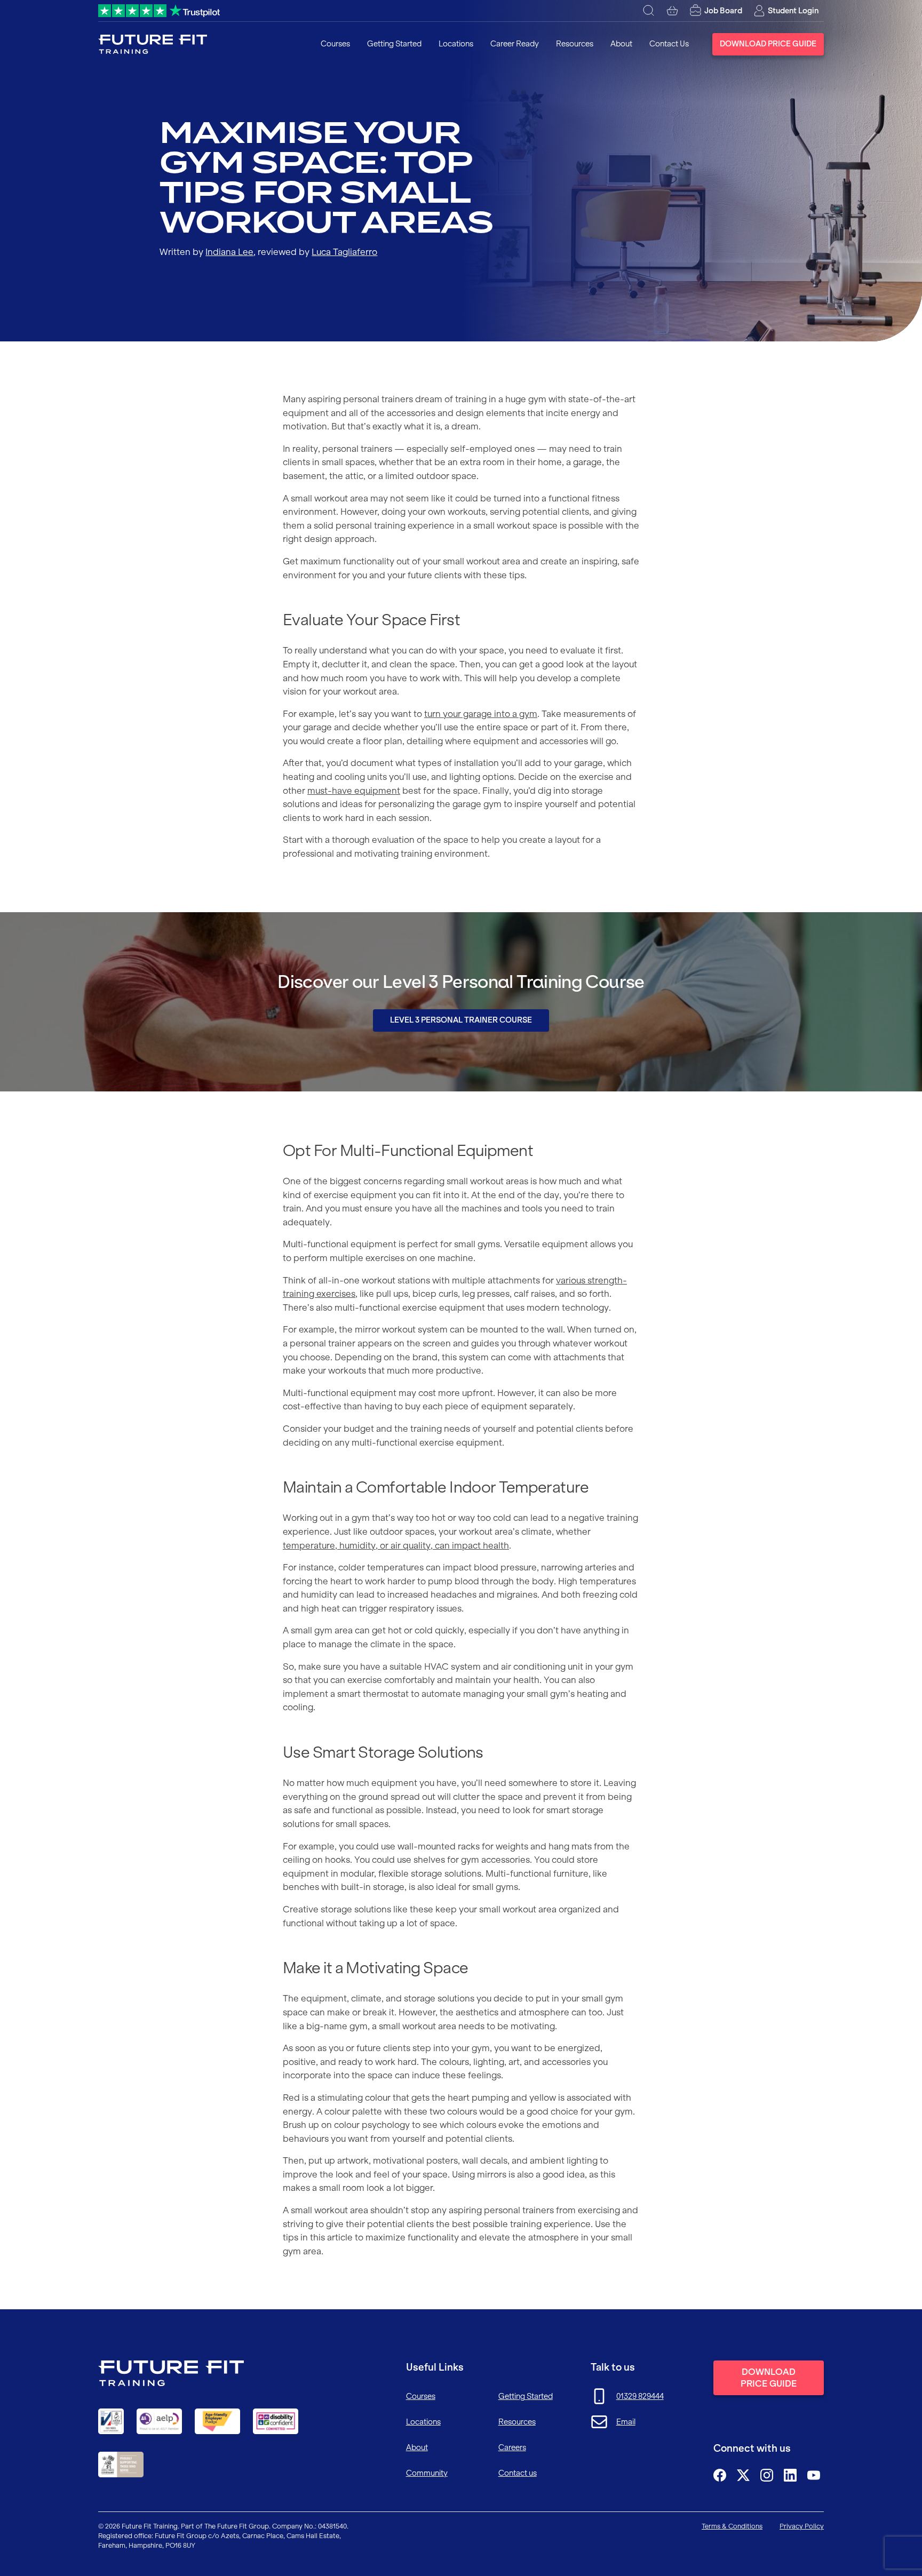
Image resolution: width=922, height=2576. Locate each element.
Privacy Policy (802, 2526)
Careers (512, 2447)
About (621, 44)
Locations (456, 44)
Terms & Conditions (732, 2526)
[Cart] (672, 11)
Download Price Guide (768, 44)
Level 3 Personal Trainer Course (461, 1020)
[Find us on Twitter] (743, 2475)
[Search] (649, 11)
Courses (335, 44)
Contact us (518, 2473)
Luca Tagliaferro (344, 252)
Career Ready (515, 44)
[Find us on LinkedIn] (790, 2475)
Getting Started (394, 44)
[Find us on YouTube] (814, 2475)
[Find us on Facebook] (720, 2475)
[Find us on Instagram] (767, 2475)
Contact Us (669, 44)
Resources (575, 44)
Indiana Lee (229, 252)
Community (427, 2473)
